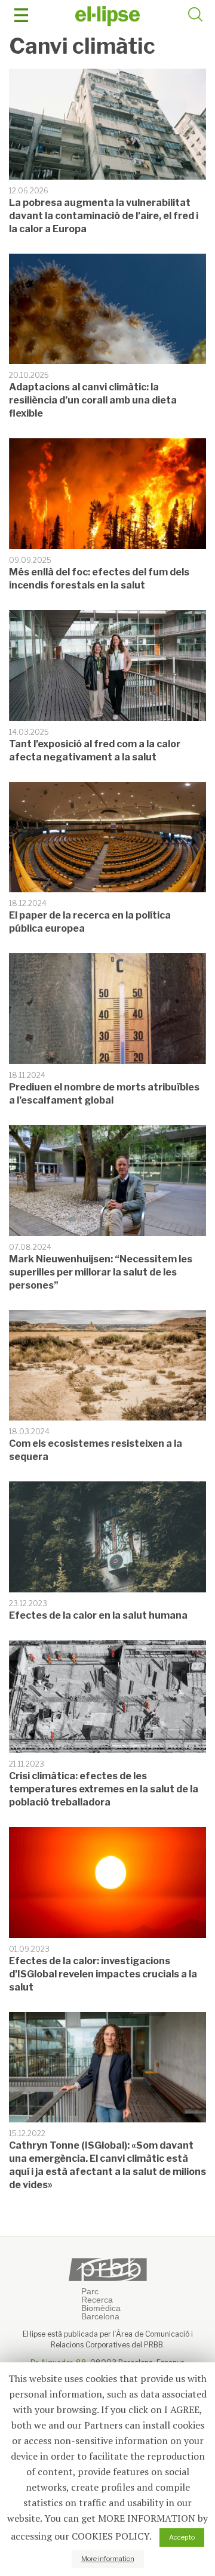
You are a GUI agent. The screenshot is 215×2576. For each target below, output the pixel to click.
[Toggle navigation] (21, 15)
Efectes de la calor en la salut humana (98, 1615)
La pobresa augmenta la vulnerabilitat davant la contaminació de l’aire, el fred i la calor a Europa (104, 216)
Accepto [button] (182, 2537)
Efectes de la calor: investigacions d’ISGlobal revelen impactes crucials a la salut (103, 1974)
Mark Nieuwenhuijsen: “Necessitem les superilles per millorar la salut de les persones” (101, 1272)
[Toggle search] (195, 16)
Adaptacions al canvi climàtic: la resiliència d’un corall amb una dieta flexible (93, 400)
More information (108, 2559)
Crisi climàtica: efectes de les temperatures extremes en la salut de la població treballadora (104, 1789)
